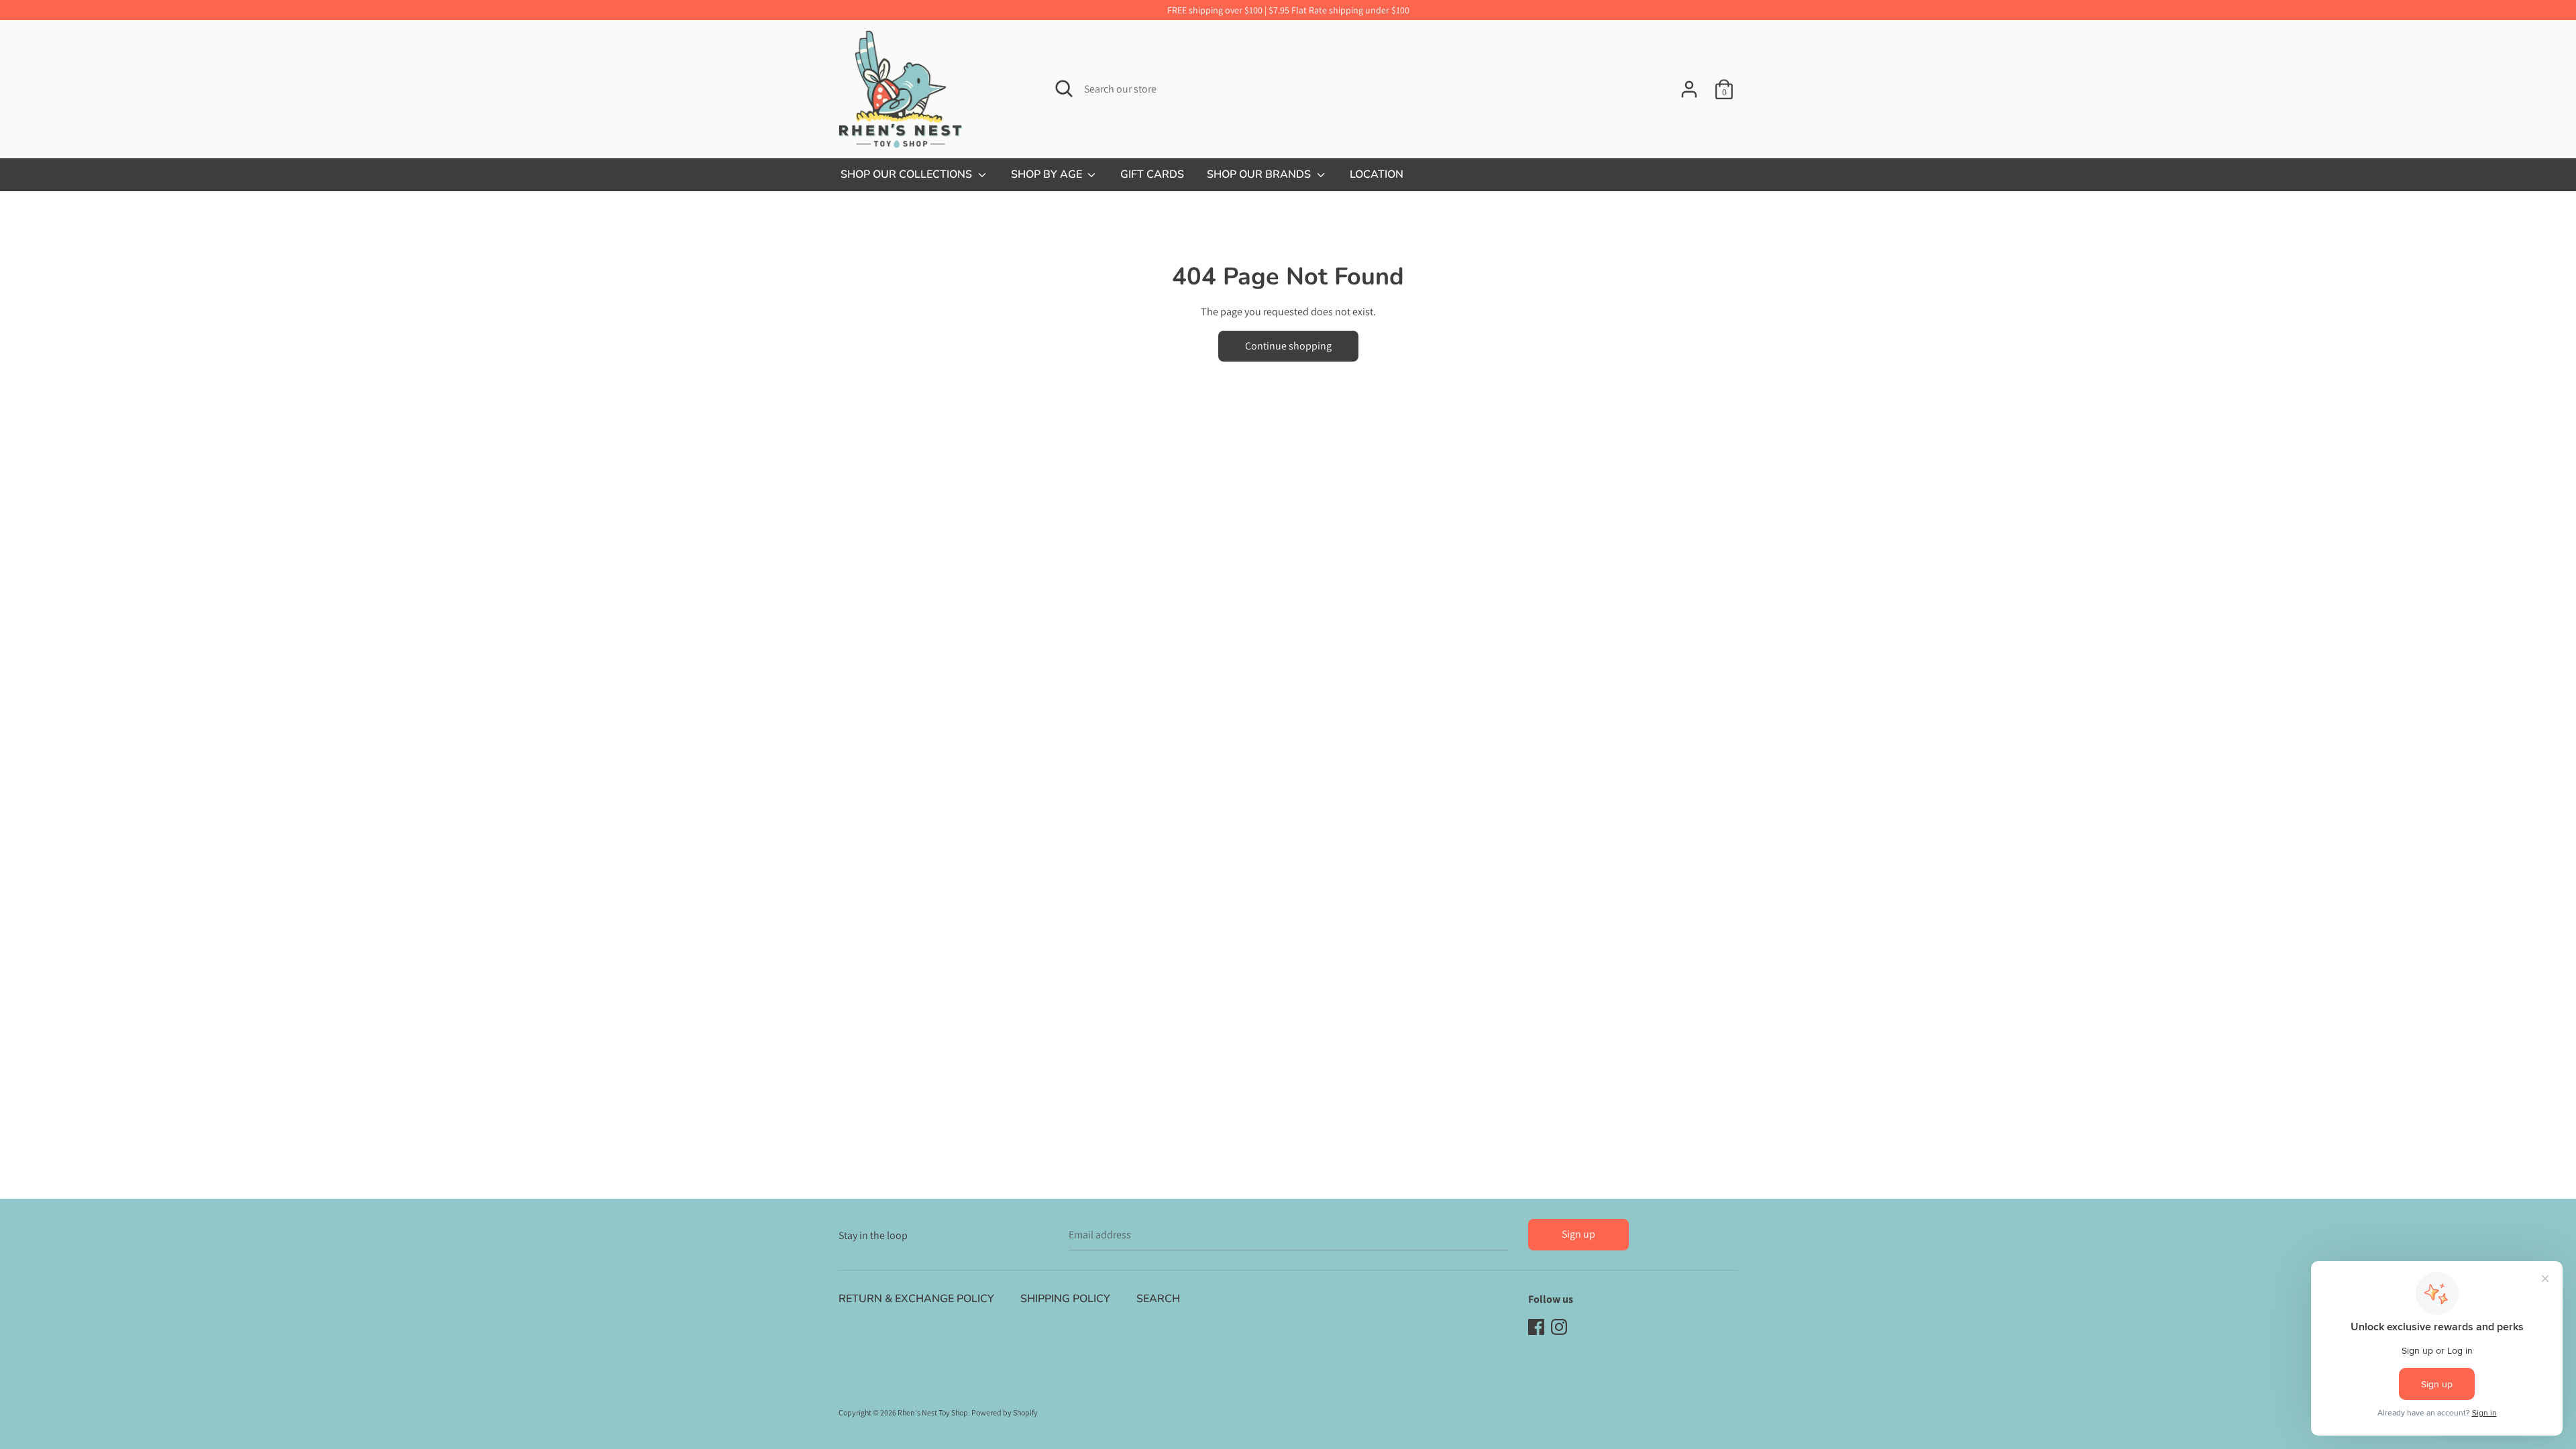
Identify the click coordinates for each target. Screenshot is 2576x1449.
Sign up (1578, 1234)
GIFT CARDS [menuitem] (1152, 174)
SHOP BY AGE (1048, 174)
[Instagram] (1559, 1326)
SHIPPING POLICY (1065, 1299)
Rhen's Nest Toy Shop (933, 1412)
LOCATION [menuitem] (1377, 174)
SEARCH (1158, 1299)
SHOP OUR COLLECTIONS (908, 174)
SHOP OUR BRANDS (1260, 174)
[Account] (1689, 84)
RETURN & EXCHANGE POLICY (916, 1299)
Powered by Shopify (1005, 1412)
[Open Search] (1064, 89)
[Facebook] (1536, 1326)
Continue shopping (1288, 346)
